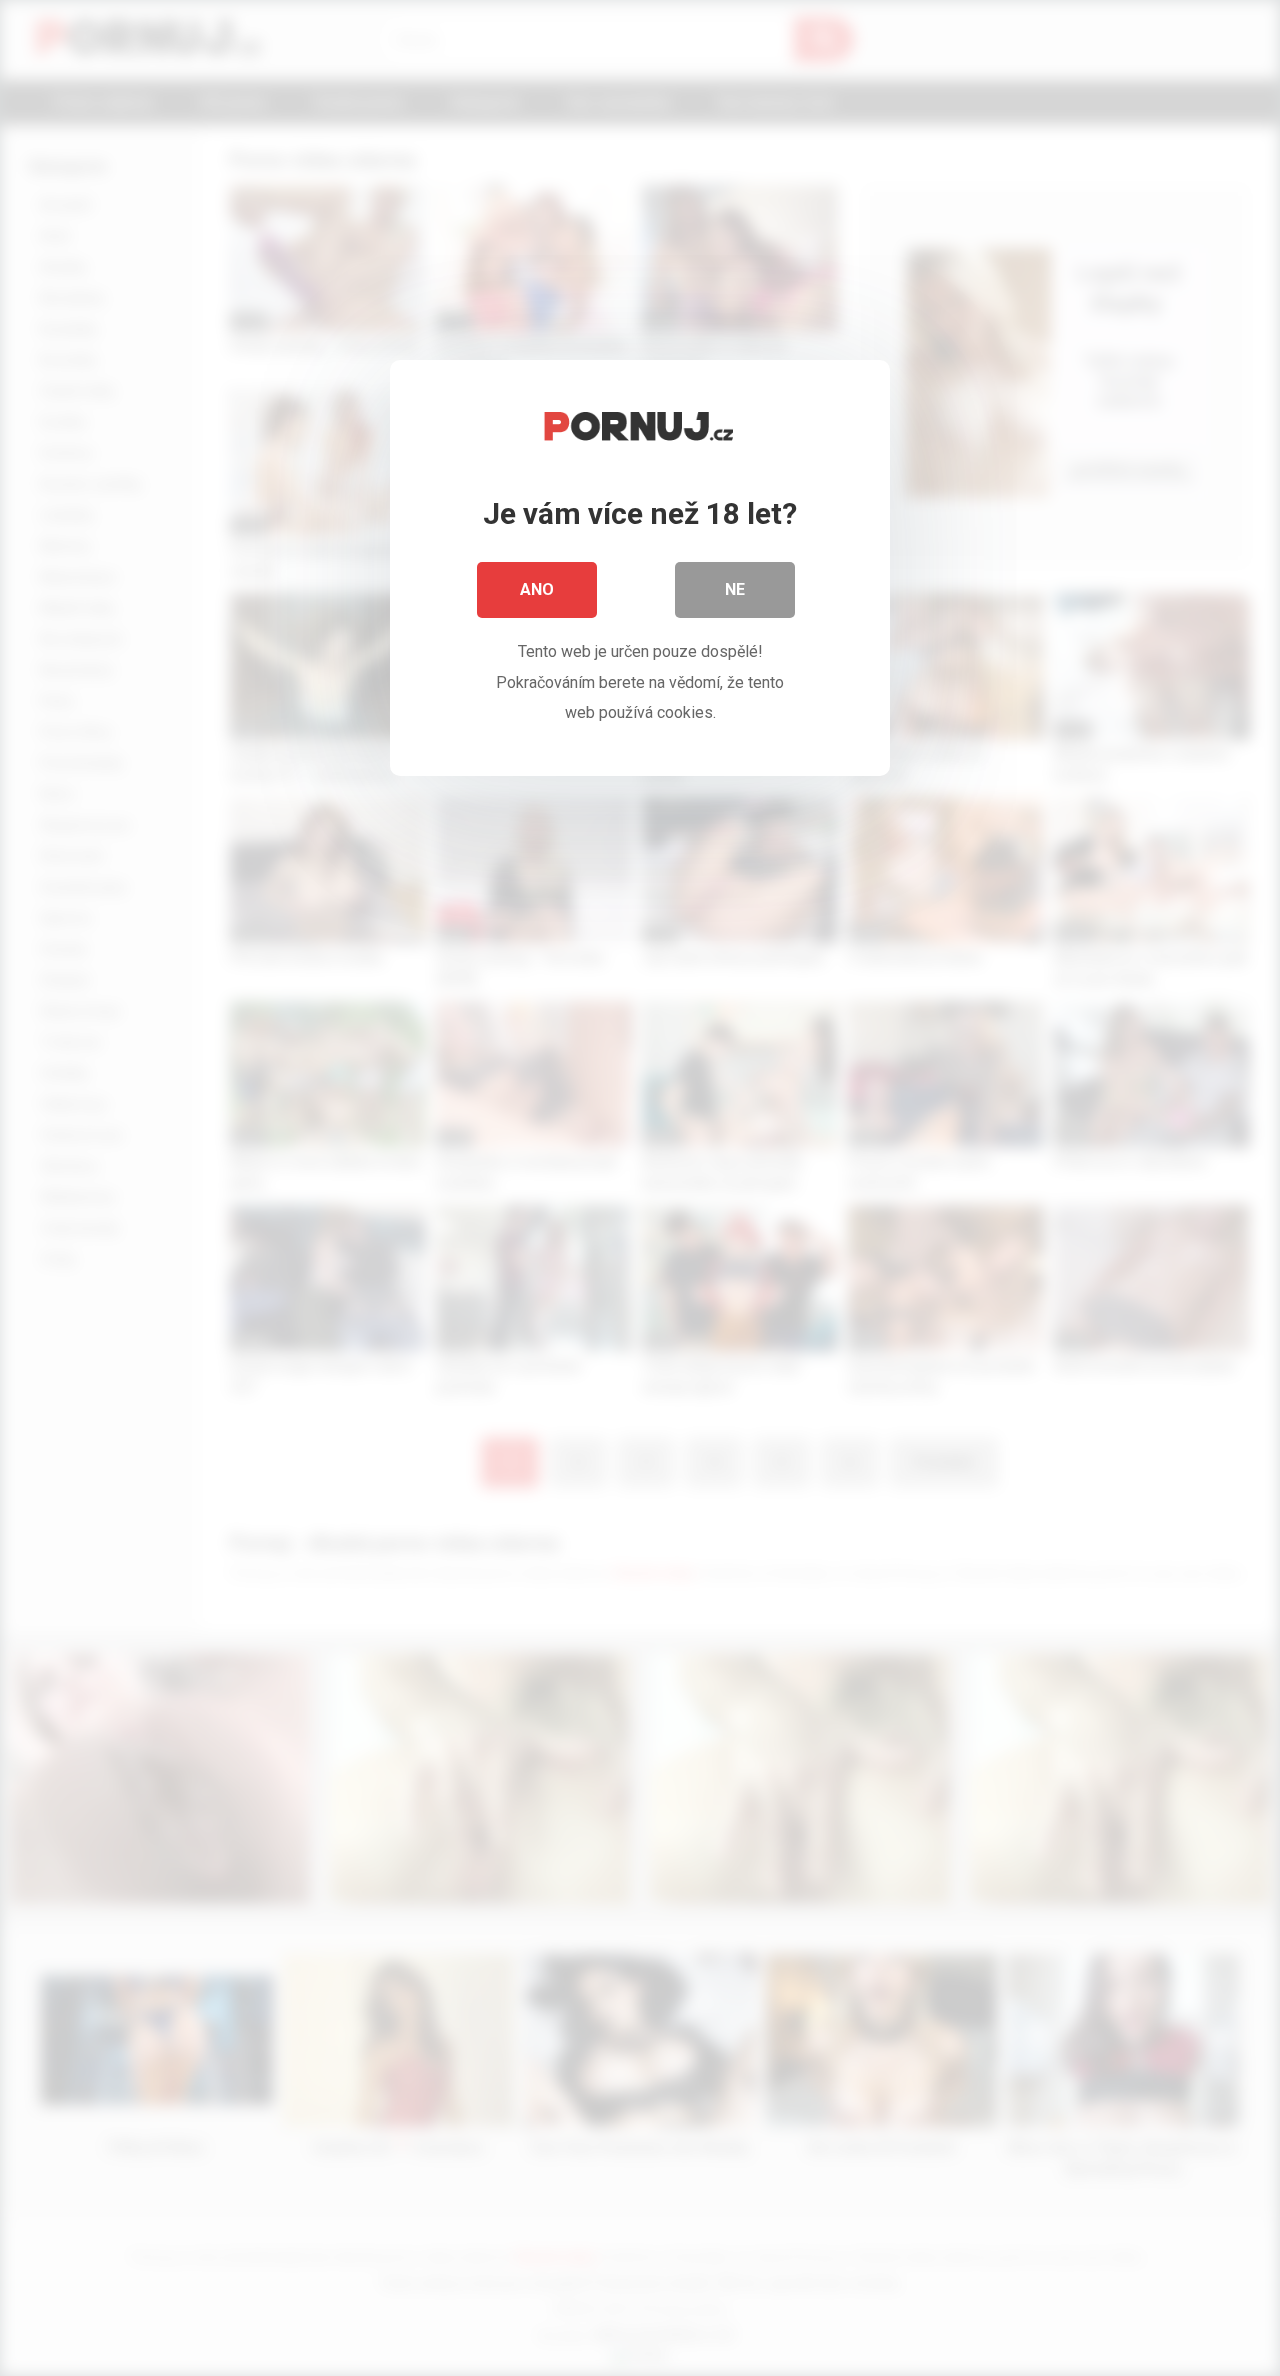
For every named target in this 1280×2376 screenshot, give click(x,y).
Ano (537, 589)
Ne (735, 589)
